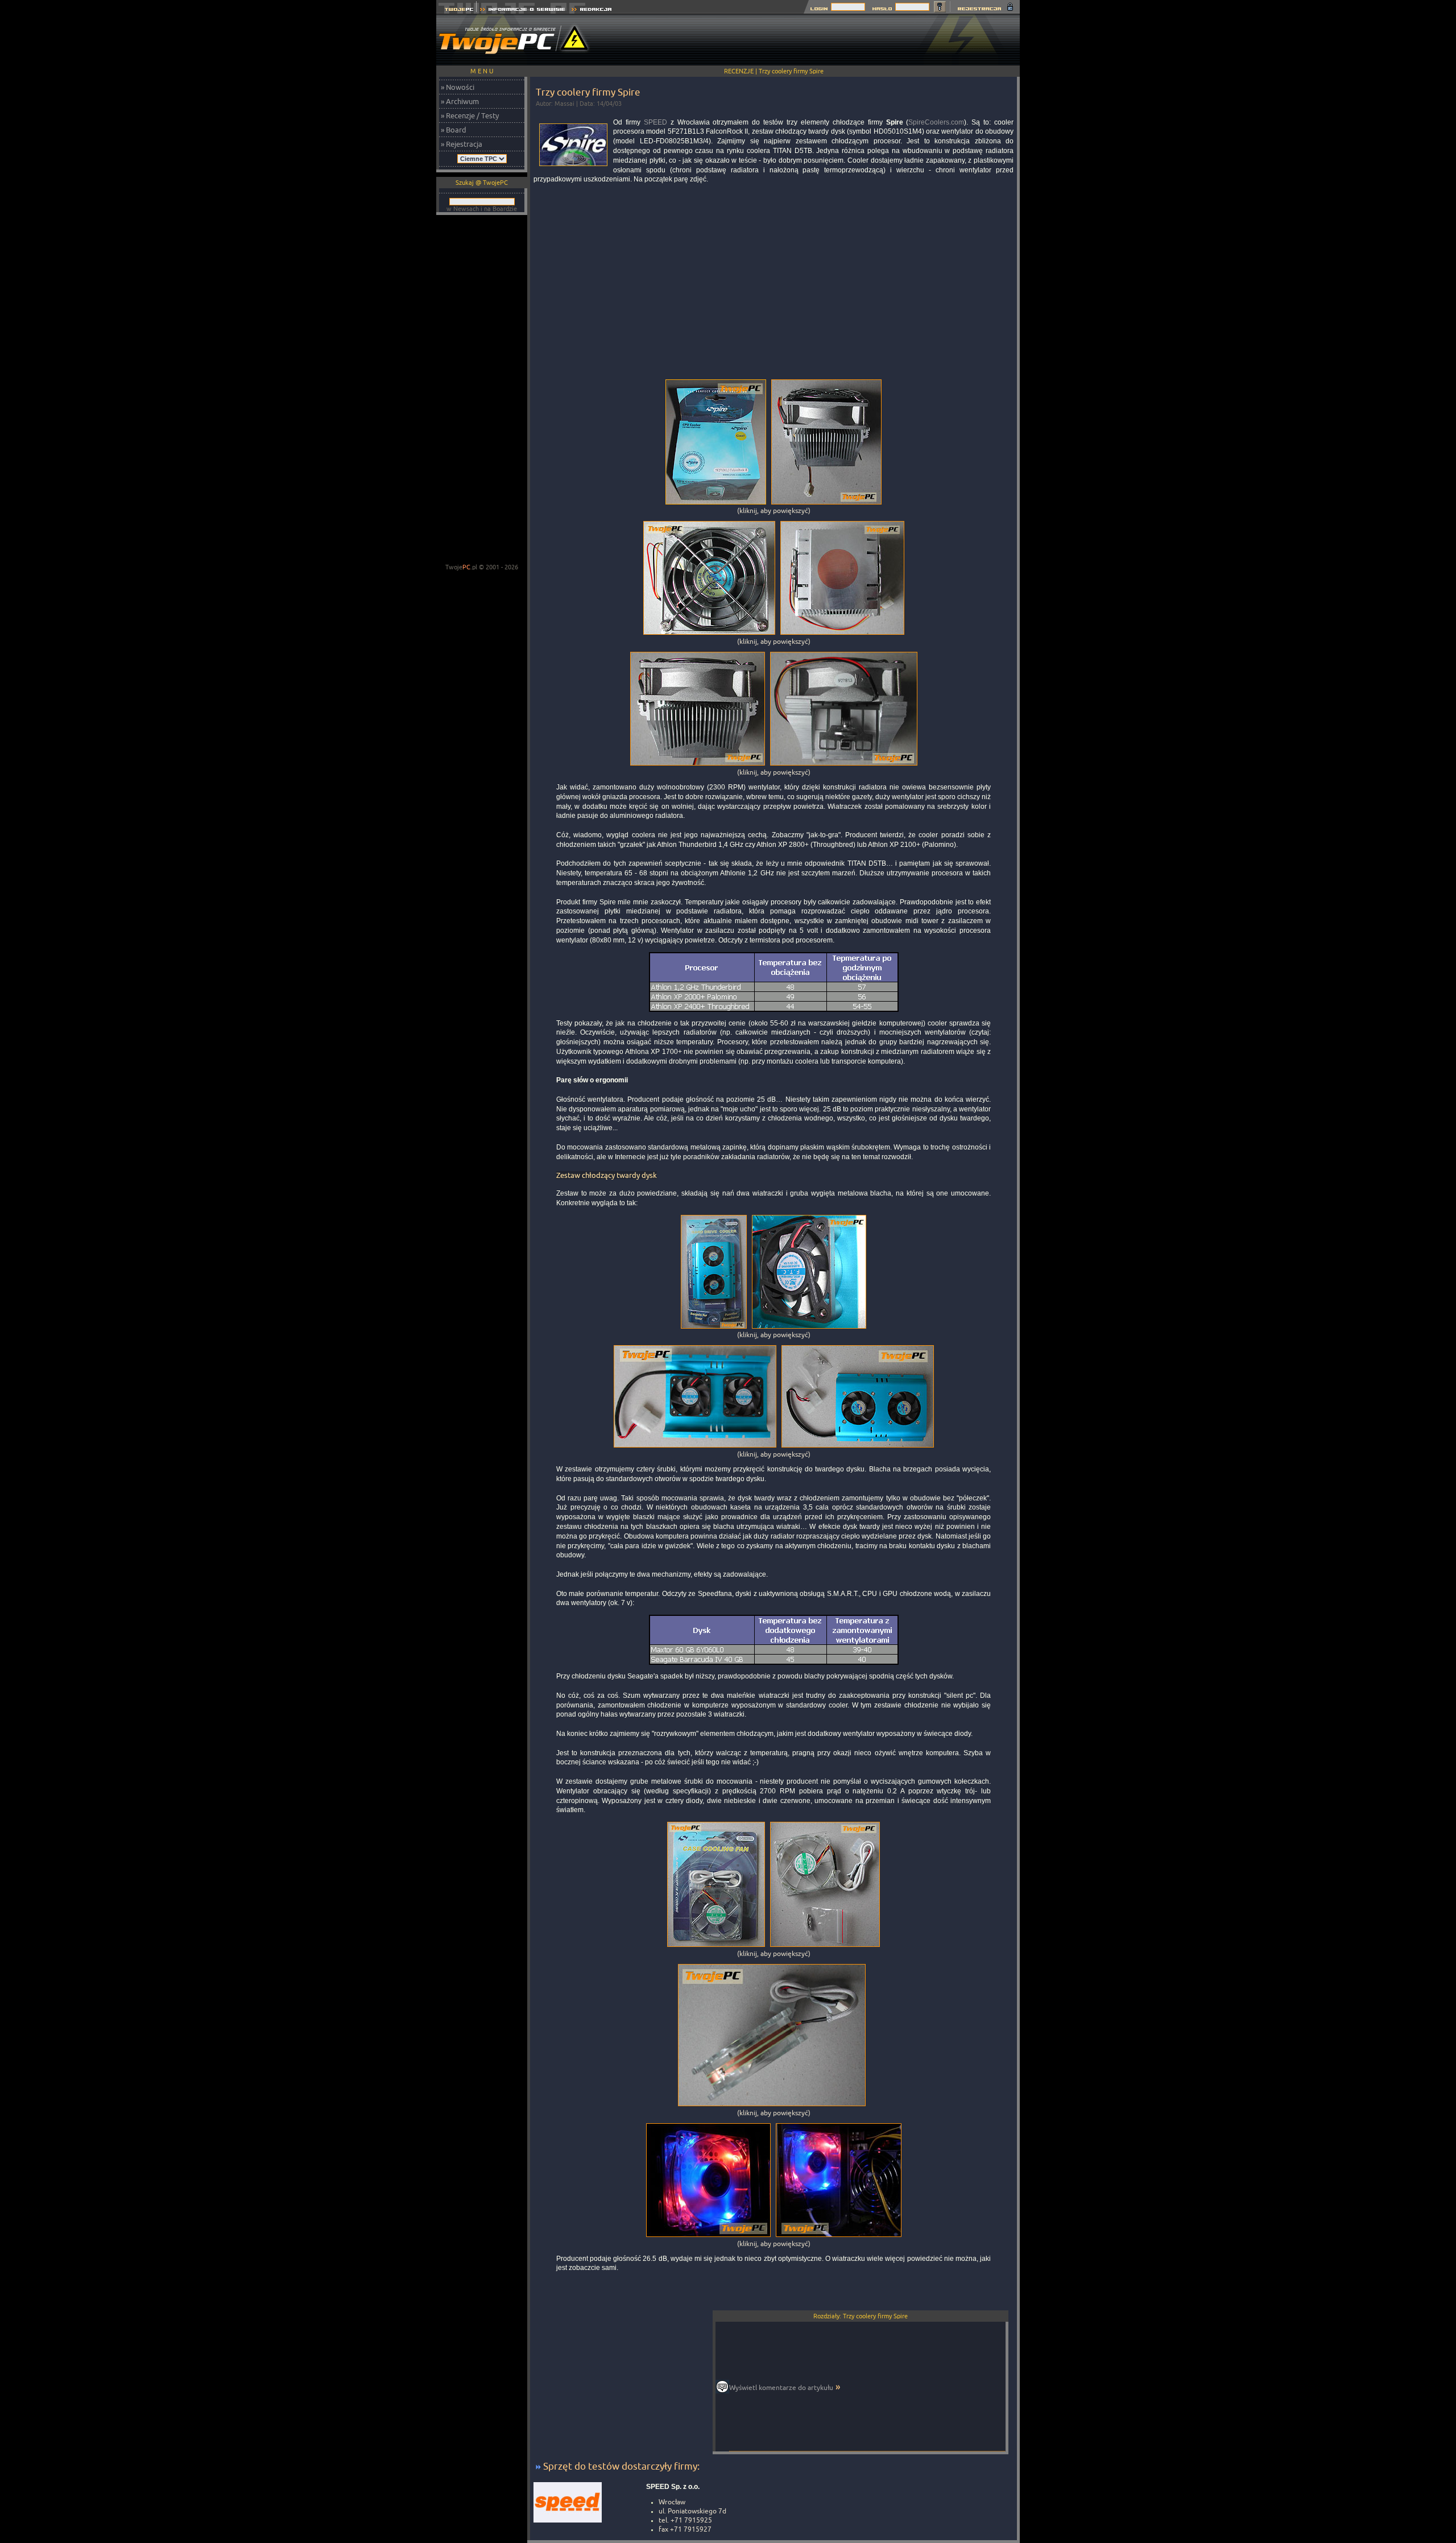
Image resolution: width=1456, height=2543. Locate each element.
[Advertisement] (813, 40)
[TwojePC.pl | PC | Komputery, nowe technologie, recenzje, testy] (456, 11)
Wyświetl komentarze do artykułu (781, 2387)
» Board (454, 130)
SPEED (655, 122)
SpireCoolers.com (936, 122)
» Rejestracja (462, 144)
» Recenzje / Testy (470, 115)
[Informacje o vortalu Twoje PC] (522, 11)
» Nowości (458, 87)
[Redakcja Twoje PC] (592, 11)
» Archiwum (460, 101)
